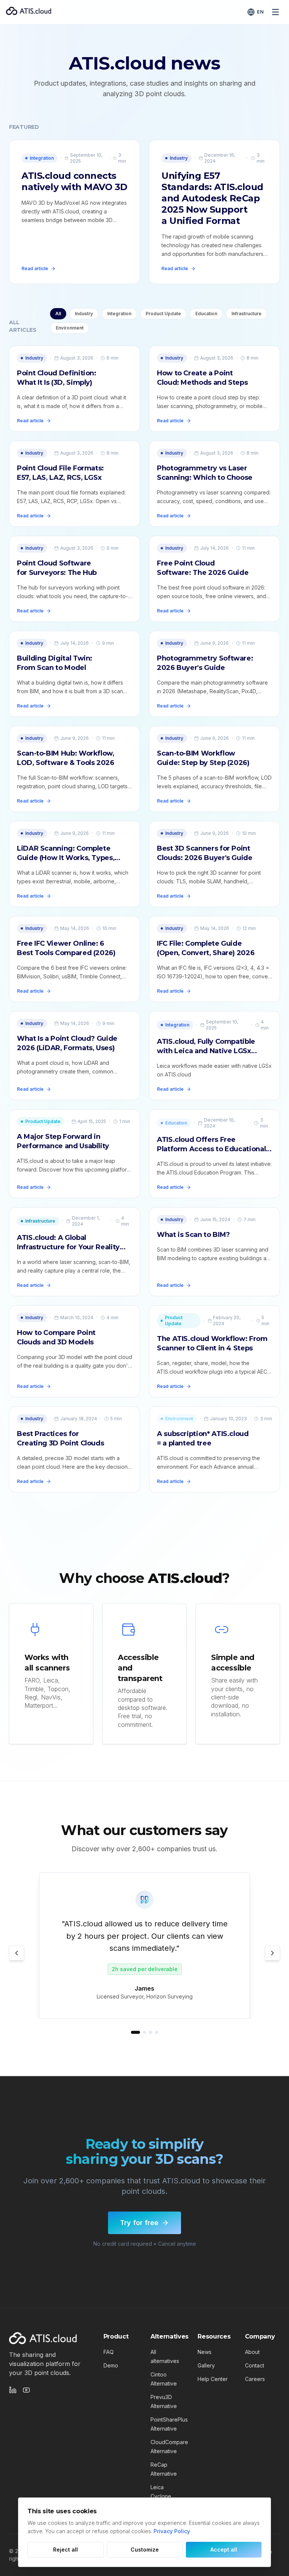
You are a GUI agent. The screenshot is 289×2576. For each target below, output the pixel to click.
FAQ (109, 2352)
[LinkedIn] (13, 2390)
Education (206, 314)
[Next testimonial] (272, 1953)
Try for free (139, 2223)
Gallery (206, 2365)
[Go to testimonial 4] (157, 2032)
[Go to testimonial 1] (135, 2032)
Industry (84, 314)
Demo (111, 2365)
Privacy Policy (172, 2531)
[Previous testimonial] (17, 1953)
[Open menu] (275, 12)
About (252, 2352)
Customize (145, 2550)
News (205, 2352)
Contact (255, 2365)
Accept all (224, 2550)
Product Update (163, 314)
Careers (255, 2379)
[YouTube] (26, 2390)
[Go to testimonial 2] (144, 2032)
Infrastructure (246, 314)
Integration (119, 314)
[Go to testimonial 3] (151, 2032)
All (58, 314)
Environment (70, 328)
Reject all (65, 2550)
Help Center (213, 2379)
